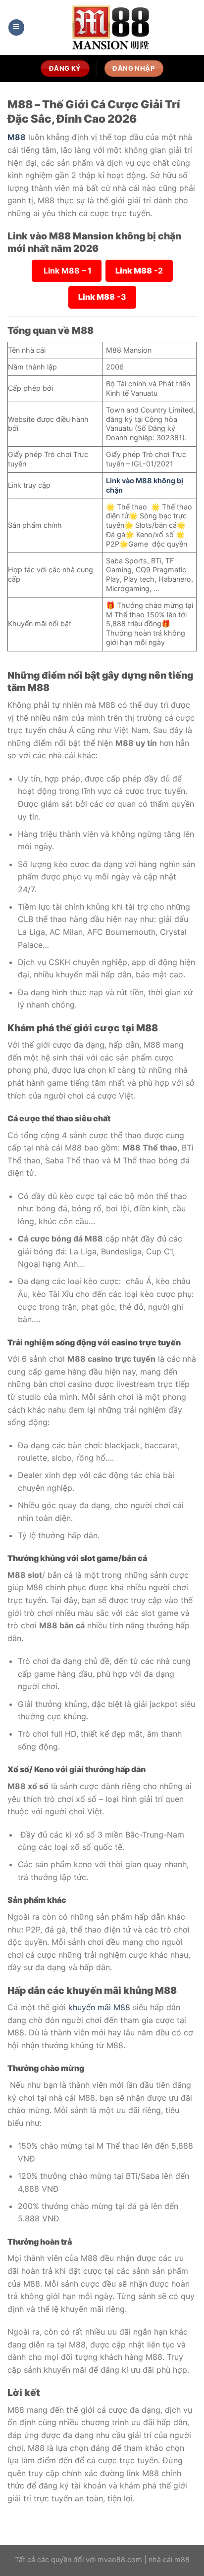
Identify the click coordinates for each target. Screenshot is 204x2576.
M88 (17, 137)
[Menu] (16, 27)
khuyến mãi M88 (99, 2007)
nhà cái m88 (169, 2559)
